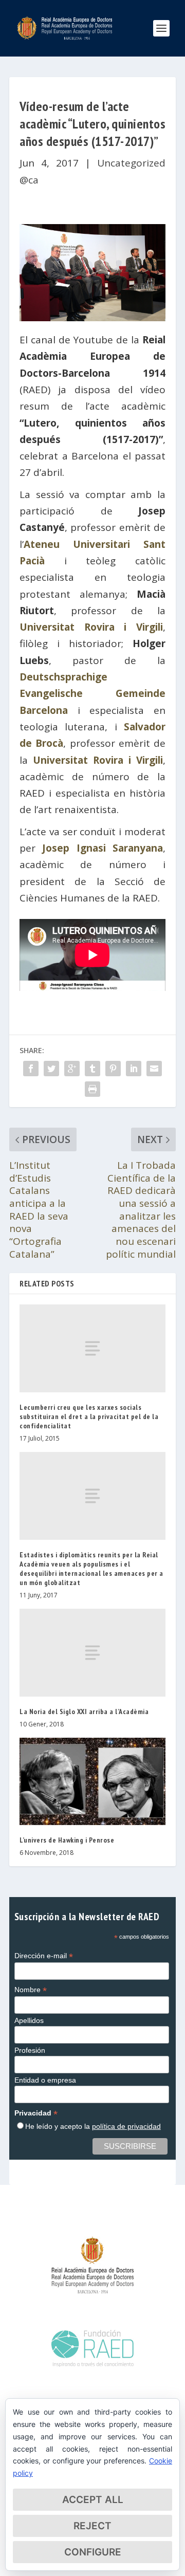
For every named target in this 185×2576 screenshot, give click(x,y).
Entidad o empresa (45, 2080)
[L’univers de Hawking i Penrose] (92, 1781)
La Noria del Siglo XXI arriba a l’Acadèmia (84, 1712)
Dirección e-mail (44, 1956)
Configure (93, 2552)
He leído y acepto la (93, 2126)
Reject (92, 2526)
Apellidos (29, 2020)
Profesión (30, 2050)
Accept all (93, 2500)
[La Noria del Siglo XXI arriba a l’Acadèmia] (92, 1652)
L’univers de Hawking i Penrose (67, 1840)
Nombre (31, 1990)
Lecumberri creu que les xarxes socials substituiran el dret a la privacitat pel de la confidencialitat (89, 1416)
